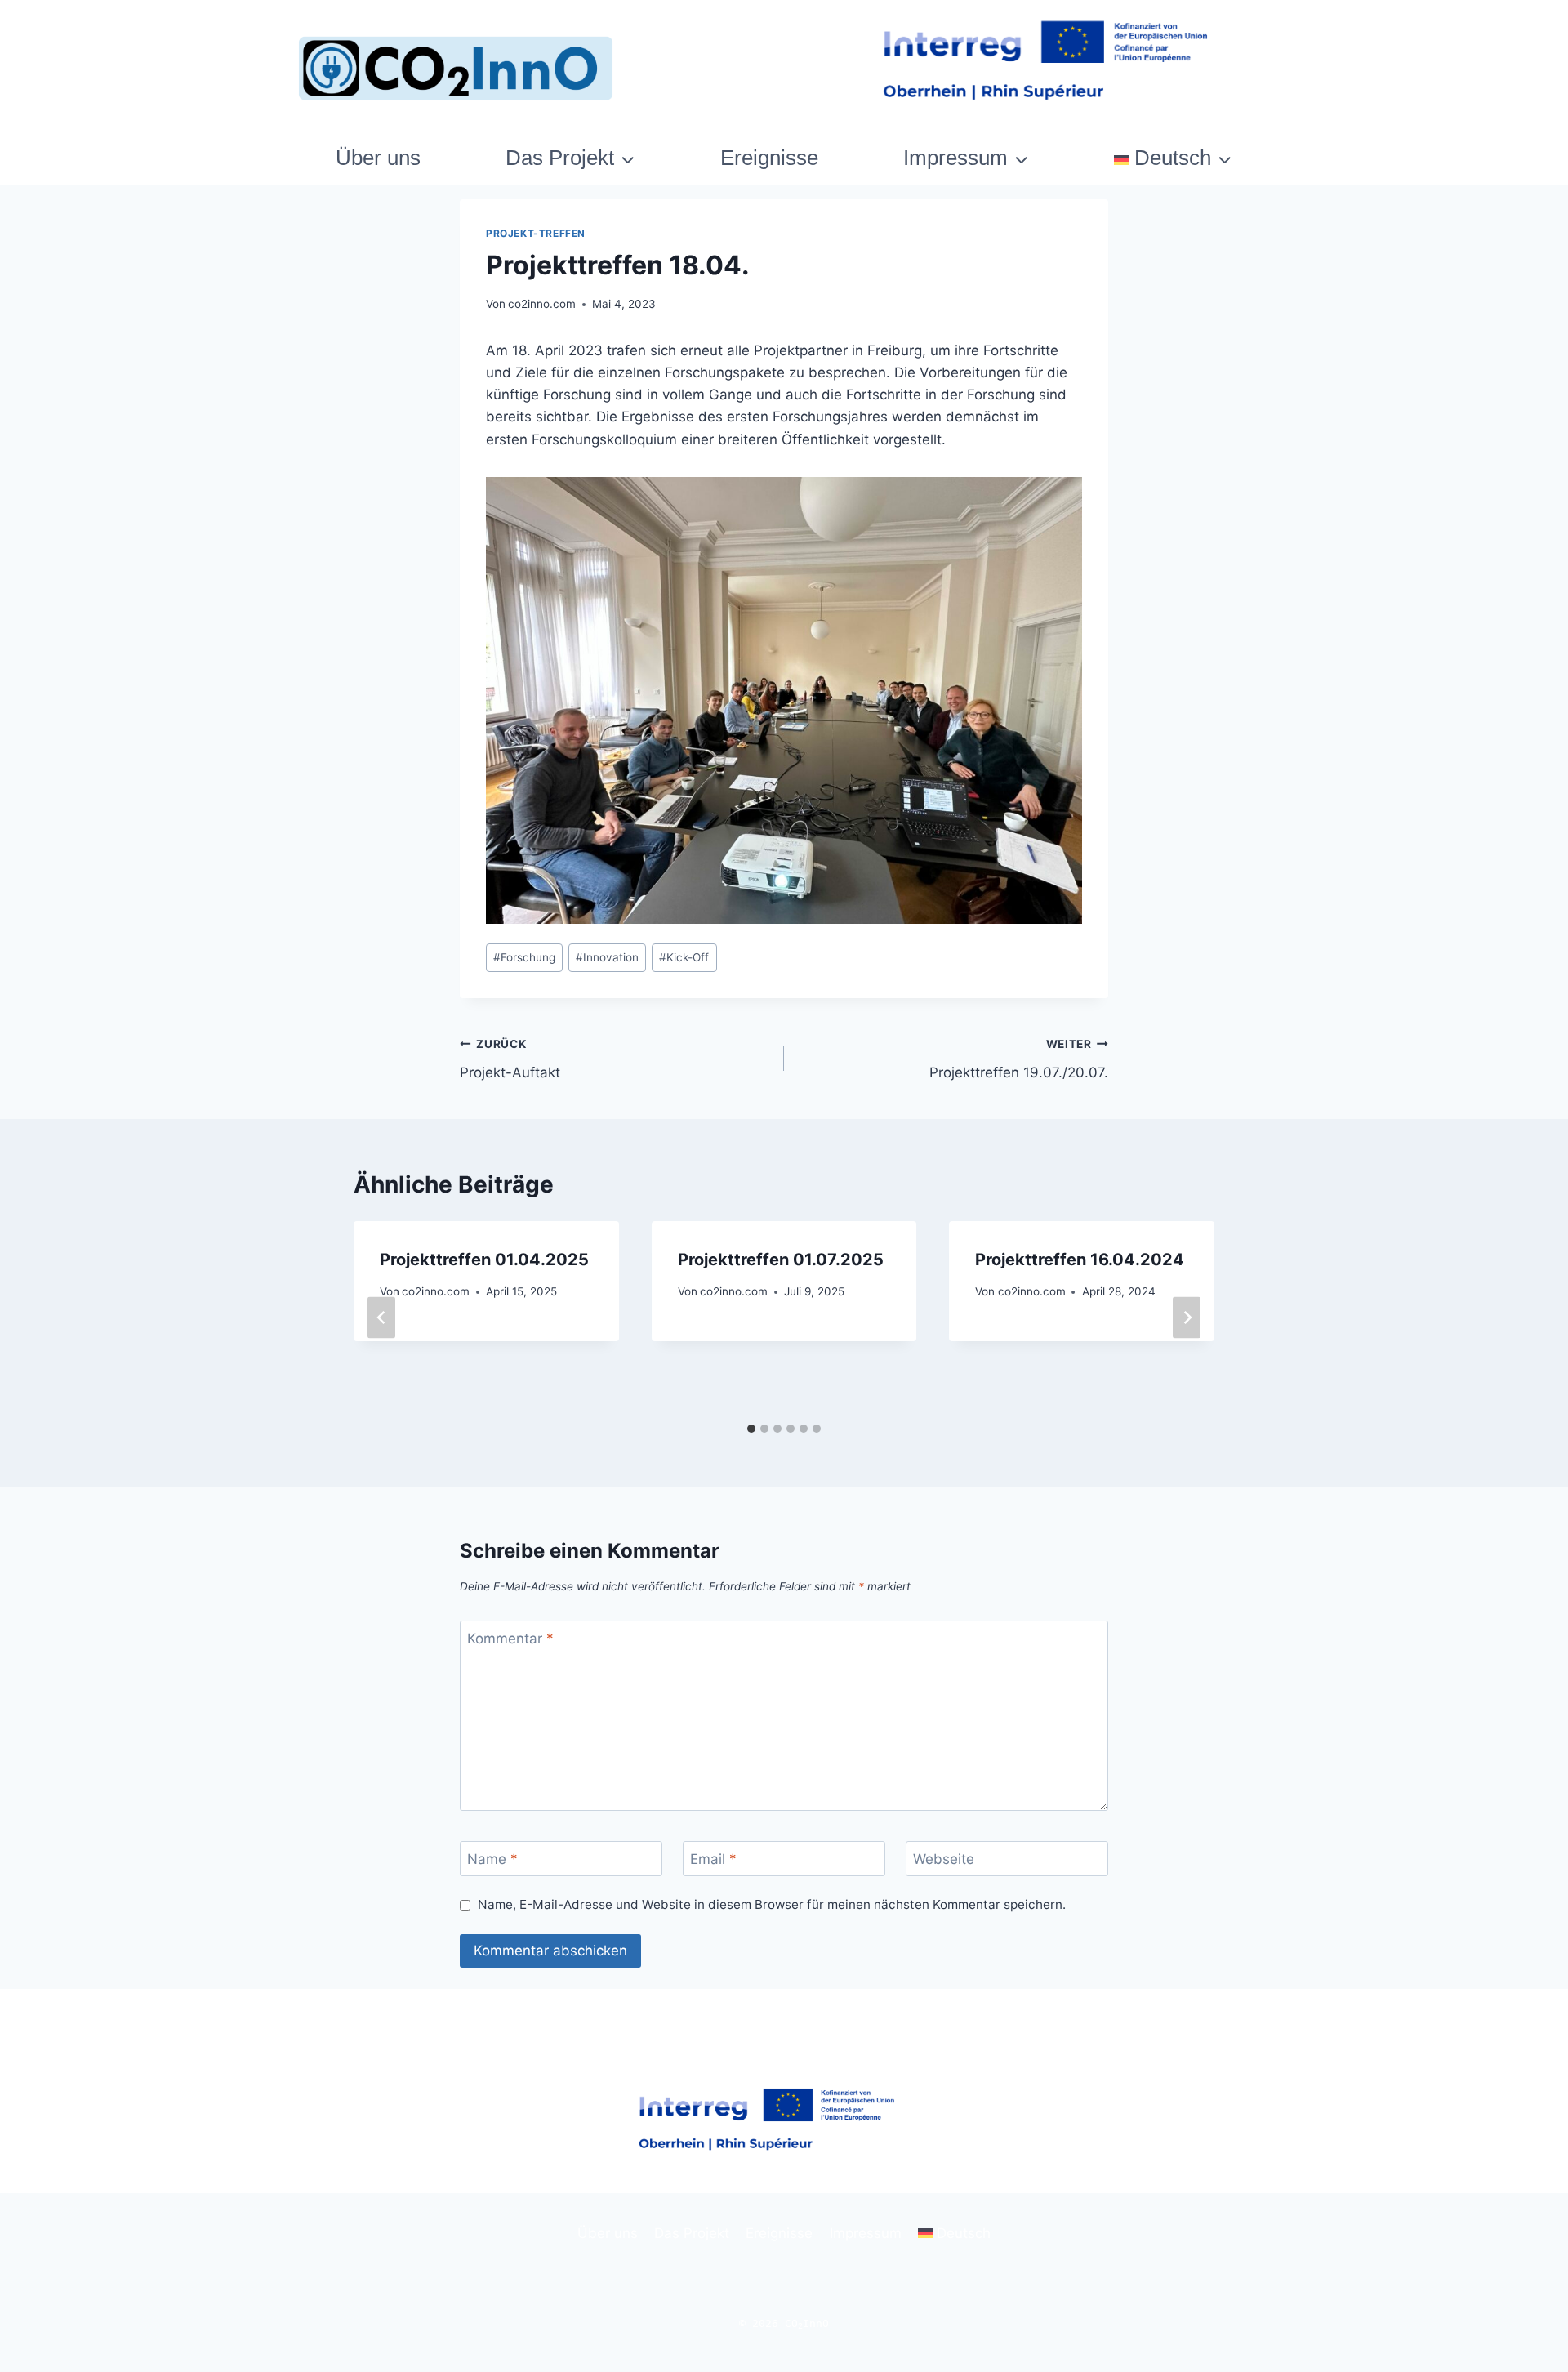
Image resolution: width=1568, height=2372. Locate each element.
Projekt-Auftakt (510, 1059)
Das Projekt (692, 2233)
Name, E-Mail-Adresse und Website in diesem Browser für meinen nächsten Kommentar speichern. (772, 1904)
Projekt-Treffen (536, 233)
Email (713, 1859)
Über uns (378, 158)
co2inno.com (542, 304)
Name (492, 1859)
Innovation (607, 957)
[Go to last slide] (381, 1318)
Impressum (866, 2233)
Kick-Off (684, 957)
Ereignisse (769, 158)
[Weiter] (1187, 1318)
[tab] (751, 1429)
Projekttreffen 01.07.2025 (781, 1260)
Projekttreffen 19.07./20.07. (1019, 1059)
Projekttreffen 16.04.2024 (1080, 1260)
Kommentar (510, 1639)
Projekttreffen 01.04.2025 (484, 1260)
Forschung (524, 957)
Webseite (944, 1859)
